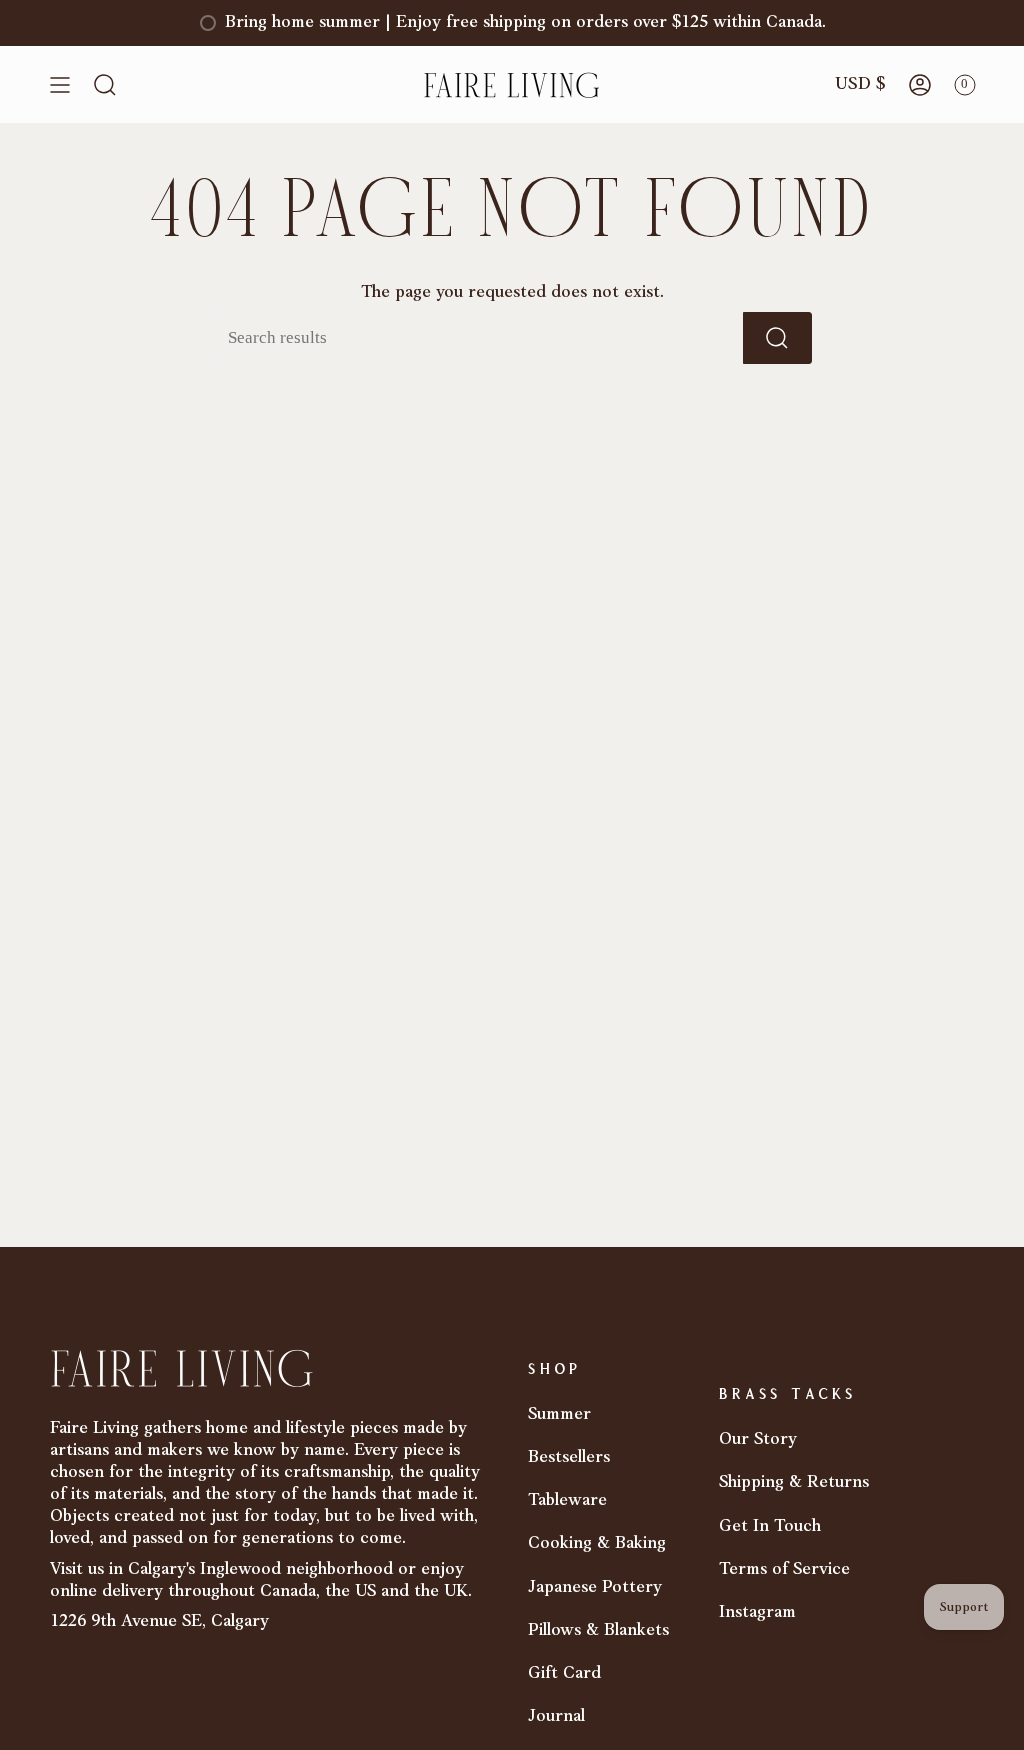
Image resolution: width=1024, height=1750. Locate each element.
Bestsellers (569, 1457)
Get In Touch (770, 1526)
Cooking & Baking (597, 1543)
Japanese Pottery (595, 1587)
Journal (556, 1716)
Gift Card (564, 1673)
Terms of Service (784, 1569)
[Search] (777, 338)
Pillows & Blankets (598, 1630)
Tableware (567, 1500)
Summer (559, 1414)
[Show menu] (60, 85)
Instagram (757, 1612)
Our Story (758, 1439)
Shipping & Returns (794, 1482)
